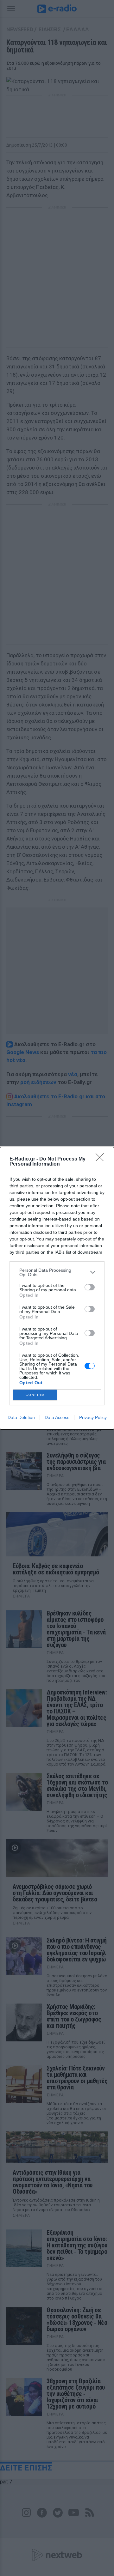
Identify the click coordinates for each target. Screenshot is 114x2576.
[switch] (90, 1287)
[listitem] (57, 1272)
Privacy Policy (93, 1417)
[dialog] (57, 1288)
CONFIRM (35, 1395)
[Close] (102, 1159)
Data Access (57, 1417)
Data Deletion (21, 1417)
